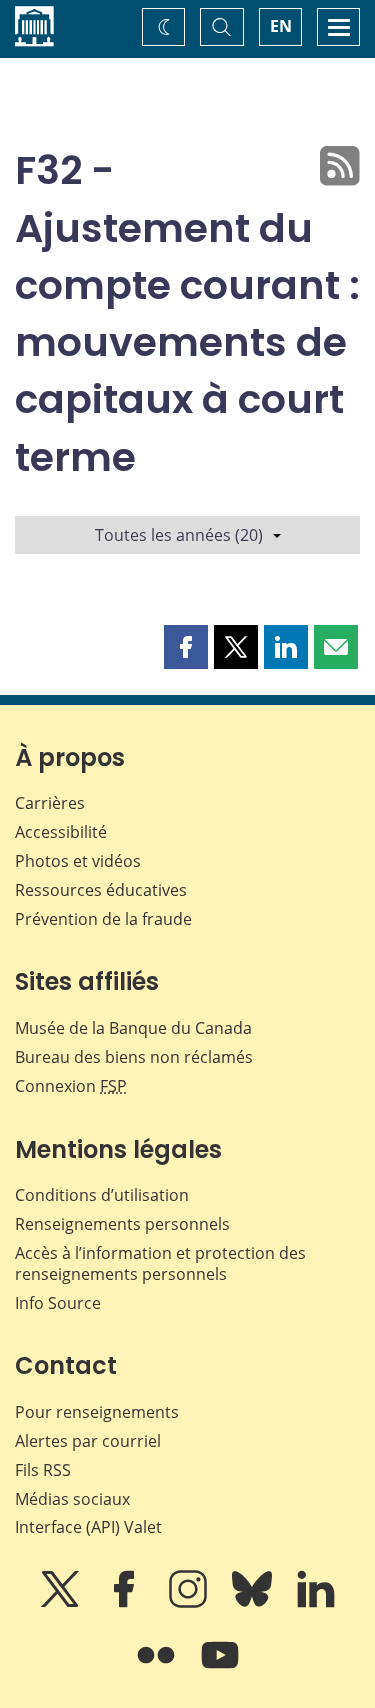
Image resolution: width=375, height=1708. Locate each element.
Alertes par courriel (88, 1441)
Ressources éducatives (101, 890)
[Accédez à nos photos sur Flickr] (158, 1669)
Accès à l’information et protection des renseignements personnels (160, 1263)
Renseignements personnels (122, 1224)
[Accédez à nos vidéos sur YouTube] (220, 1669)
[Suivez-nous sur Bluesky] (254, 1603)
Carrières (50, 803)
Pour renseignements (97, 1412)
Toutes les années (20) (179, 535)
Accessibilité (61, 832)
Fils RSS (43, 1470)
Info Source (58, 1303)
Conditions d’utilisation (102, 1195)
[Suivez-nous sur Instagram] (190, 1603)
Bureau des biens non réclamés (134, 1057)
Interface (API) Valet (88, 1527)
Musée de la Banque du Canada (133, 1028)
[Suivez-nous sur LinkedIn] (316, 1603)
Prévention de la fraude (103, 919)
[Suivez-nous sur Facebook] (126, 1603)
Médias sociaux (72, 1499)
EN (281, 26)
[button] (186, 647)
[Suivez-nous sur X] (62, 1603)
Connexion (71, 1086)
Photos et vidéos (78, 861)
